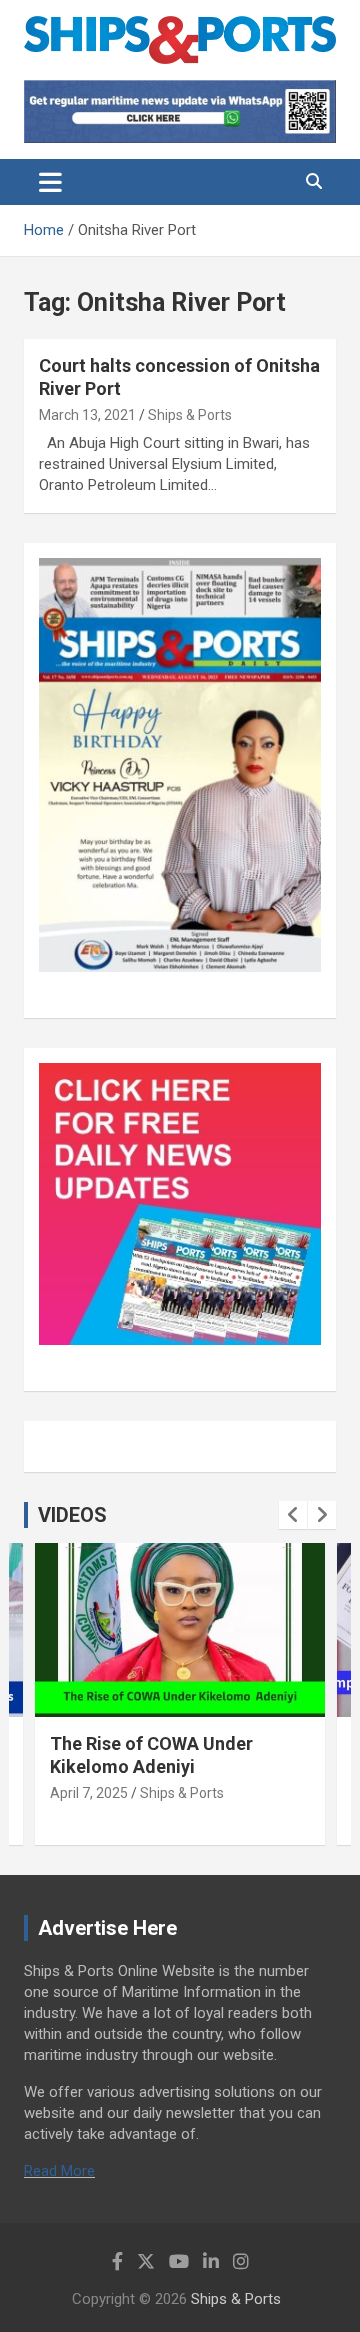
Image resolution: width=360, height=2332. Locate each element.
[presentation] (293, 1515)
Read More (59, 2171)
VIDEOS (72, 1515)
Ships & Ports (190, 415)
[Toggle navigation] (50, 182)
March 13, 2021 (87, 415)
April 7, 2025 (89, 1793)
